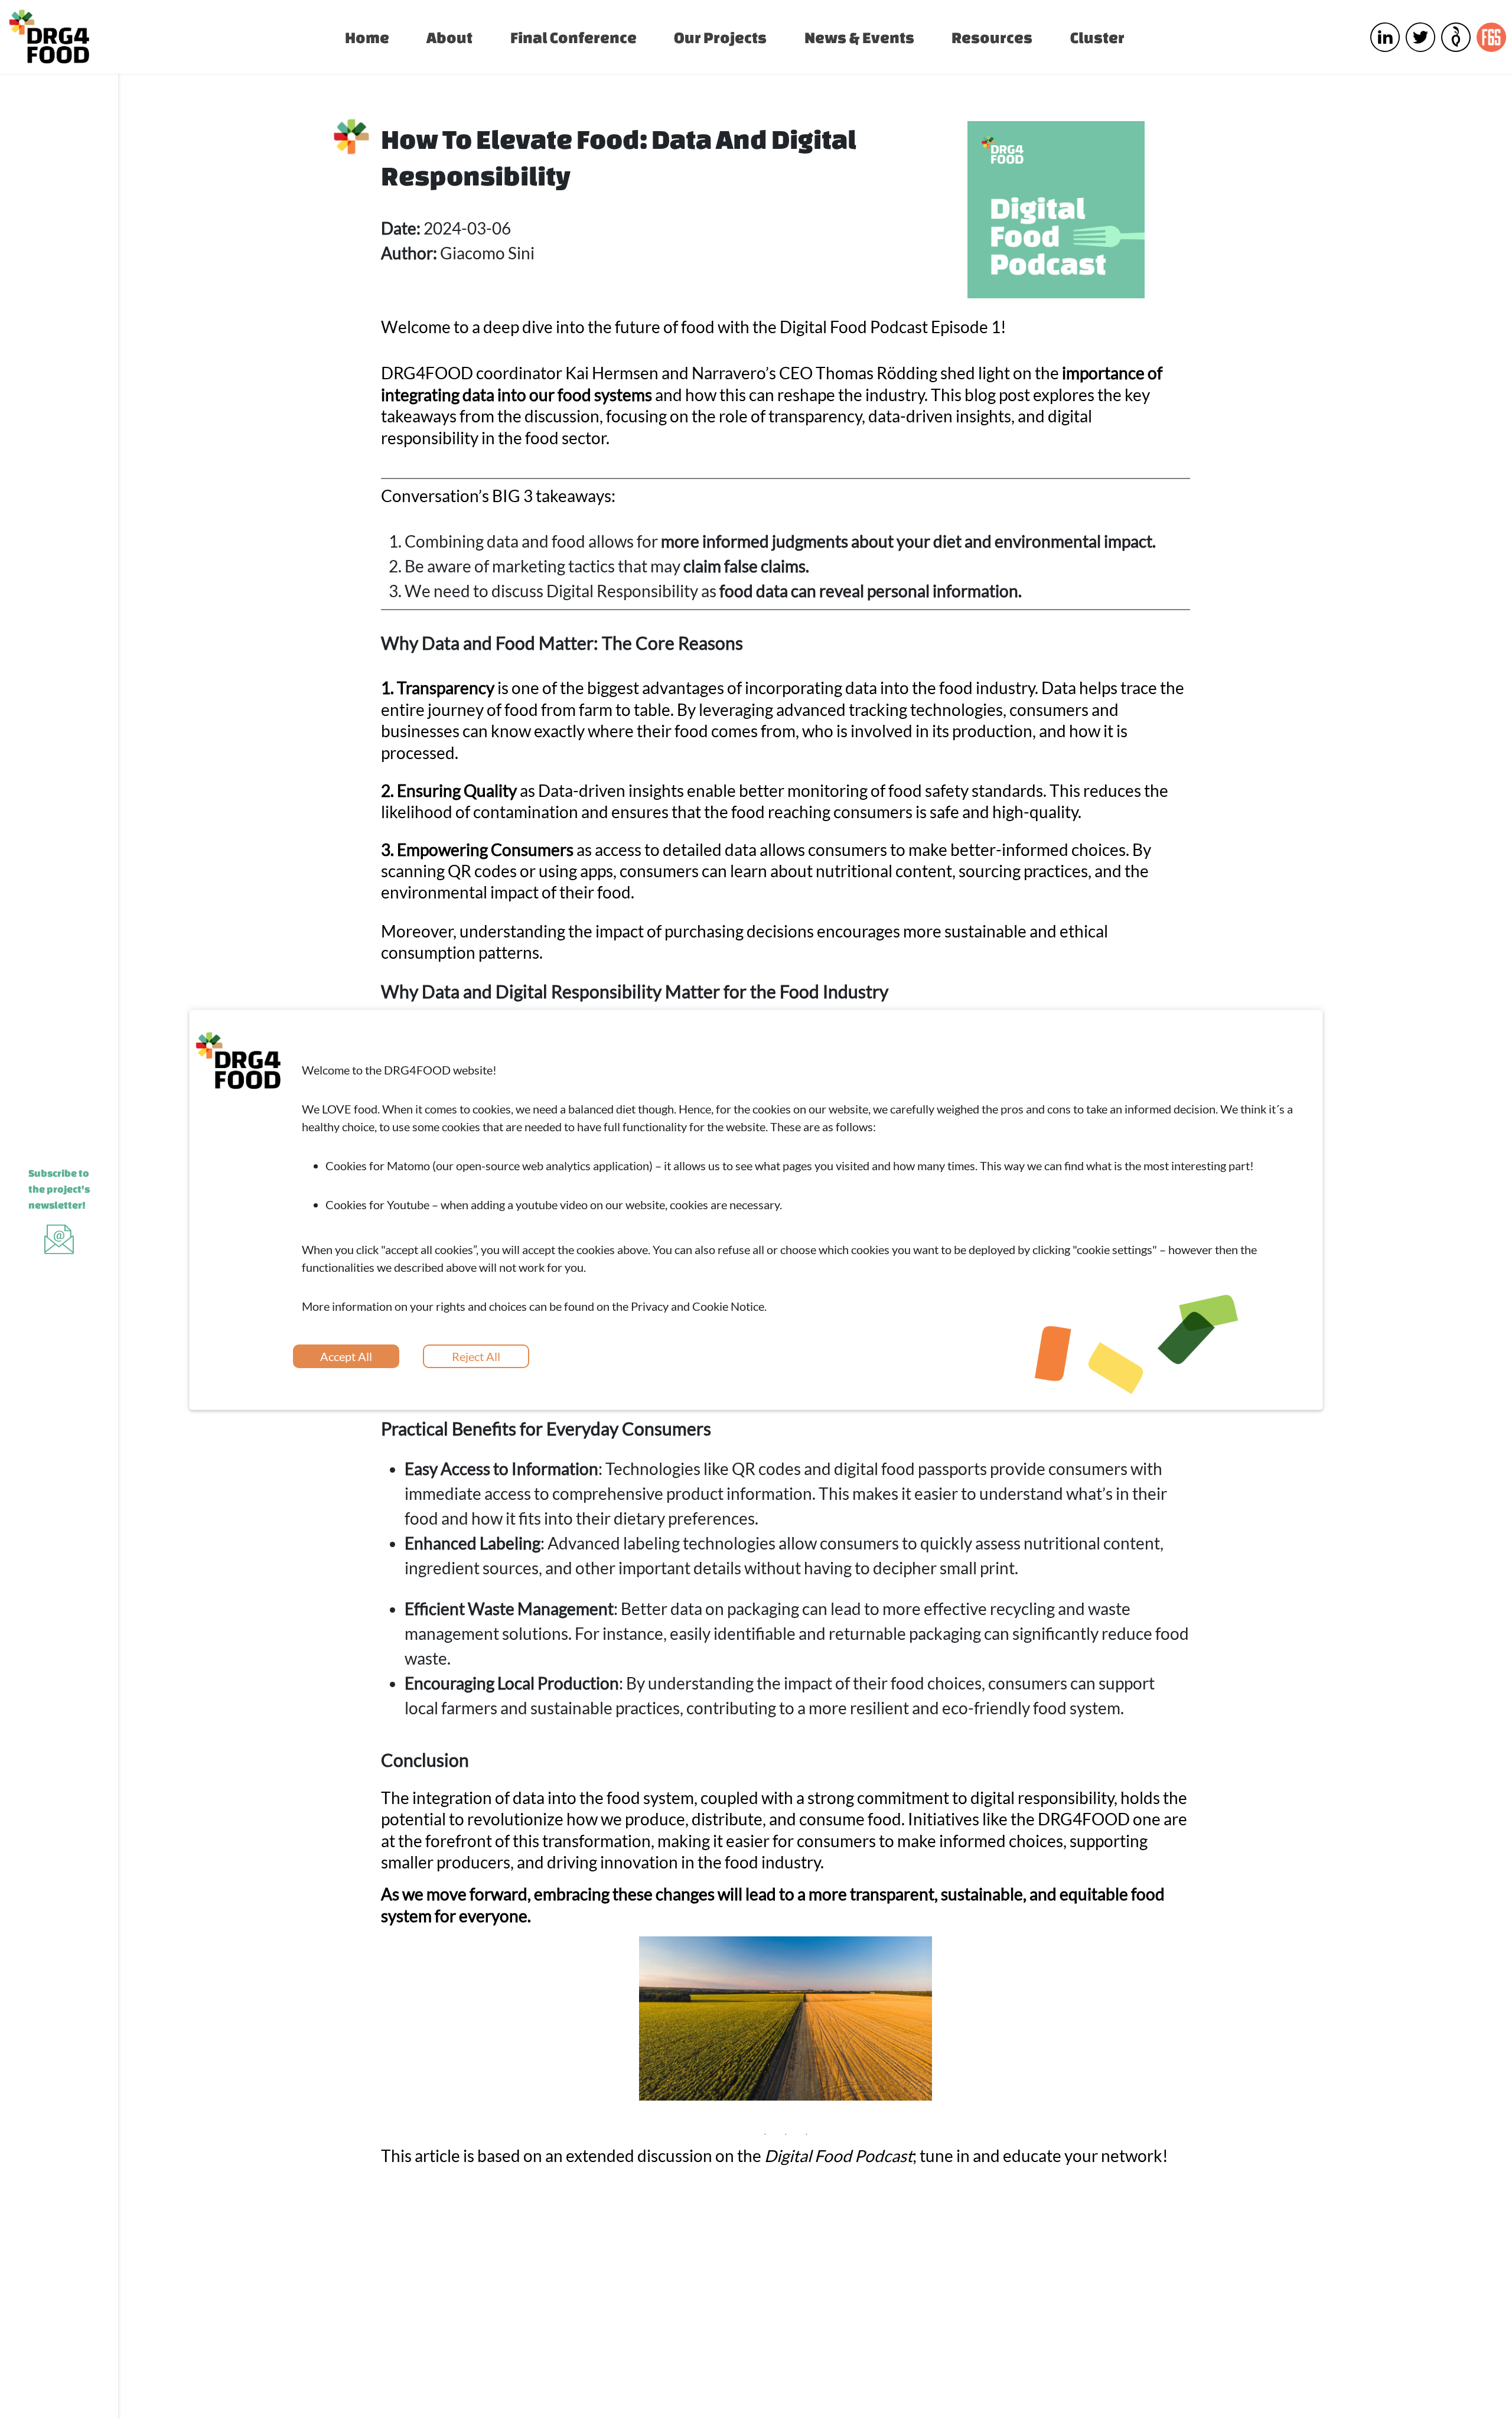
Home (367, 37)
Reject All (476, 1356)
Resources (992, 37)
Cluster (1097, 37)
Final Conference (573, 37)
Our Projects (720, 37)
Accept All (346, 1356)
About (449, 37)
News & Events (859, 37)
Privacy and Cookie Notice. (699, 1306)
